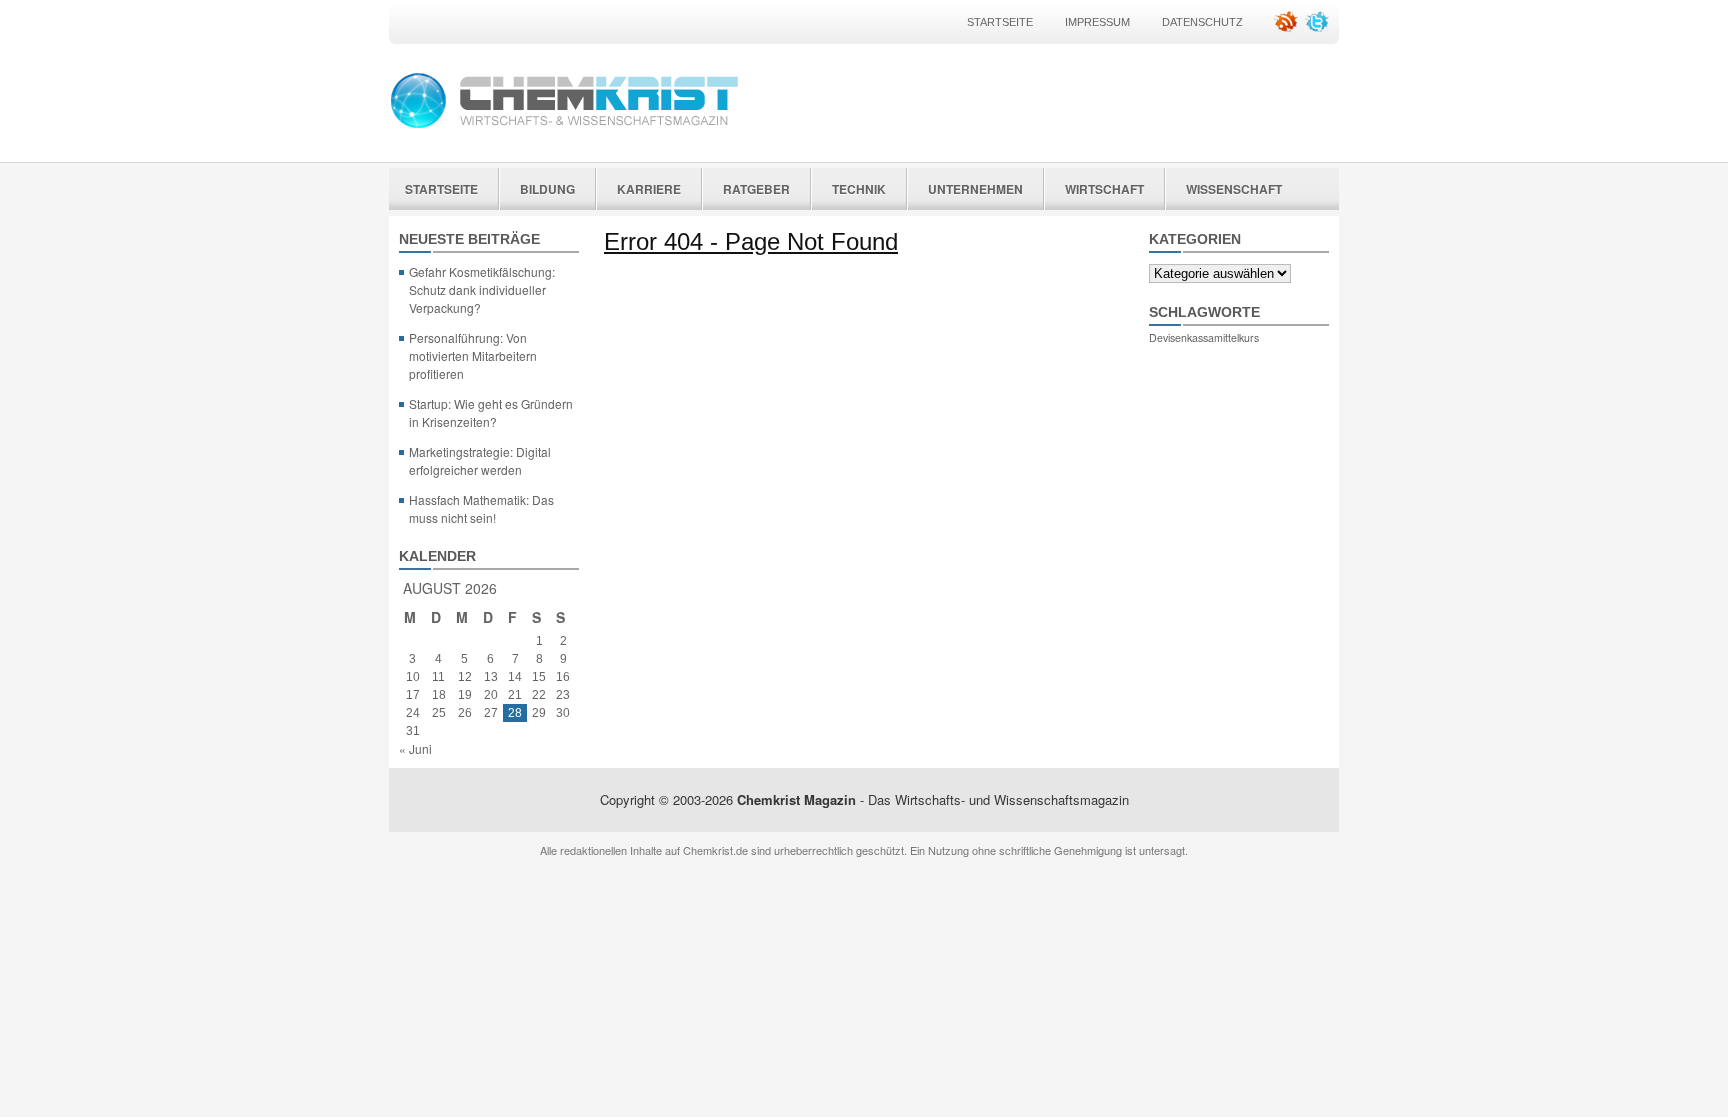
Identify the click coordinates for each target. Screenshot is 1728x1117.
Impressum (1097, 22)
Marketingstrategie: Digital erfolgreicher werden (480, 460)
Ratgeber (756, 189)
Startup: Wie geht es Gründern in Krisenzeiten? (491, 412)
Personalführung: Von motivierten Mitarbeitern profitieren (473, 355)
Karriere (649, 189)
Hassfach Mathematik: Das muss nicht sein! (481, 508)
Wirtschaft (1104, 189)
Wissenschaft (1234, 189)
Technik (859, 189)
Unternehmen (975, 189)
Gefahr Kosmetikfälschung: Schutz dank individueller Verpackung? (482, 289)
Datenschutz (1202, 22)
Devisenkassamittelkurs (1204, 337)
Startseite (1000, 22)
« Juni (415, 748)
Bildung (547, 189)
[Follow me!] (1319, 28)
